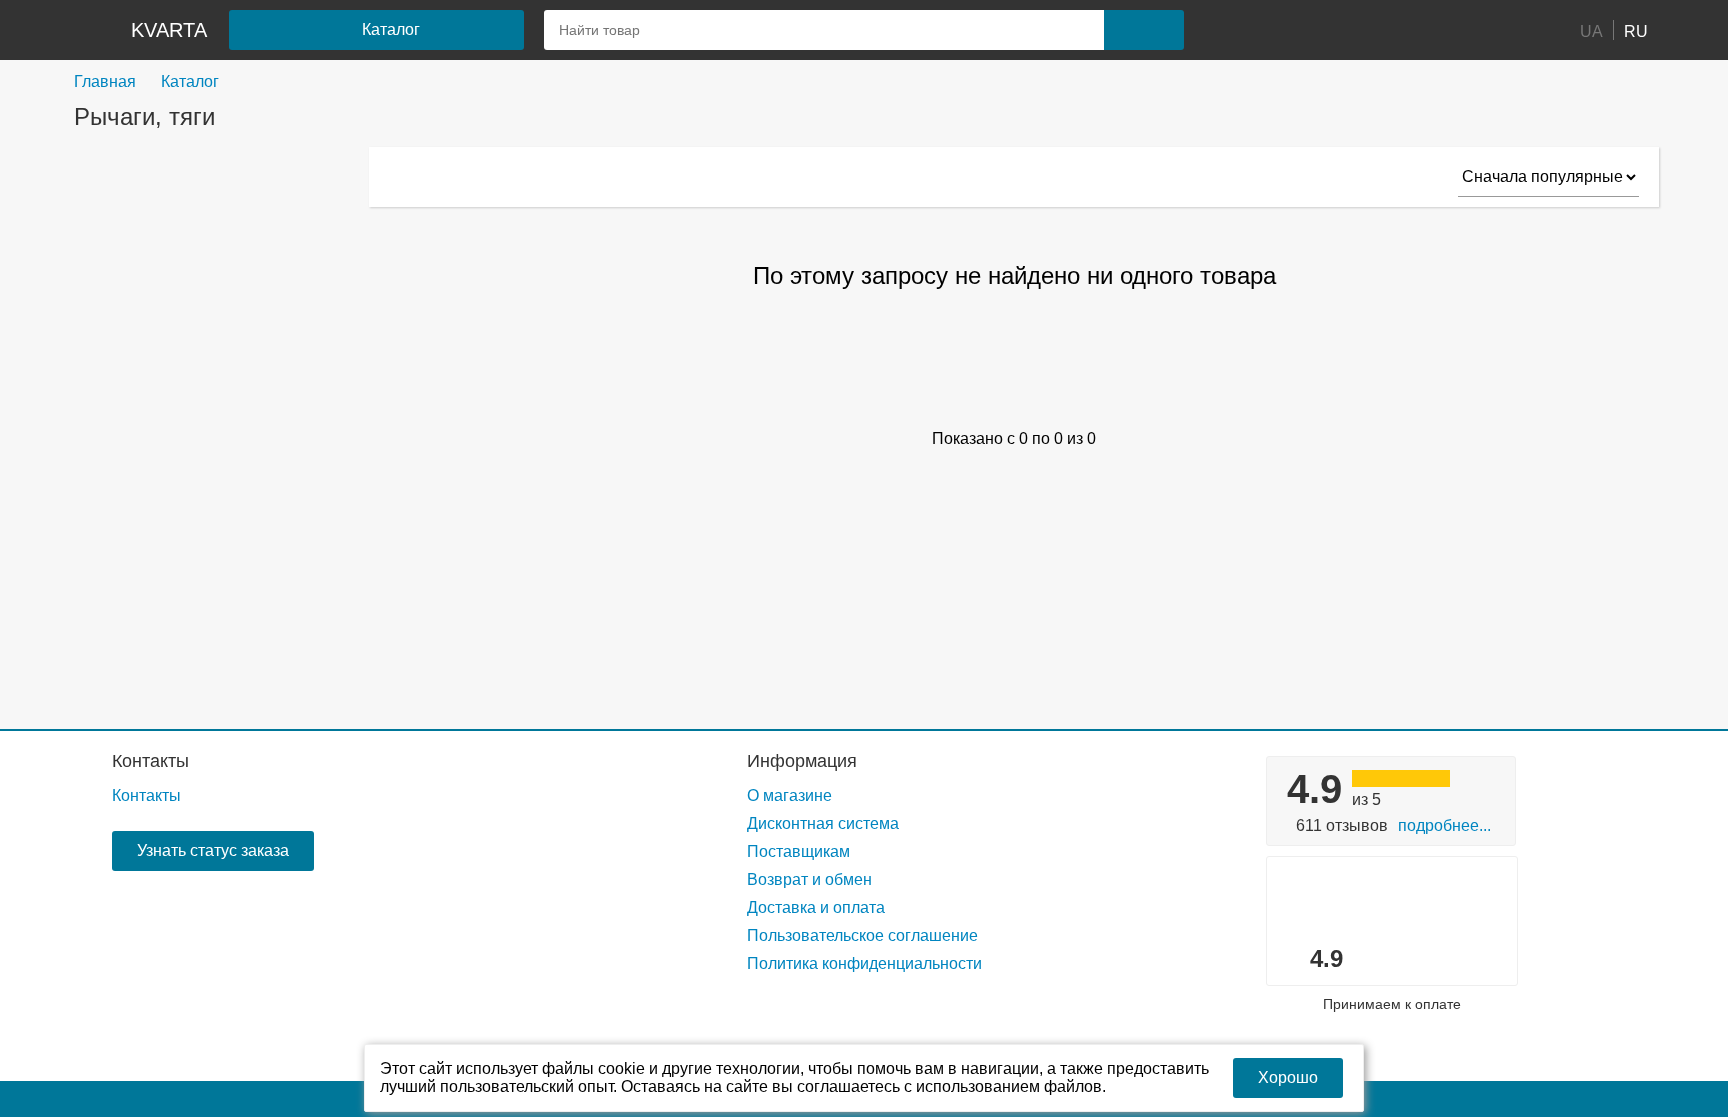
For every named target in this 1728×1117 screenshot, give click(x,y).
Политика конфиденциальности (864, 963)
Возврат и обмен (809, 879)
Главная (105, 81)
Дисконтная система (823, 823)
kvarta (169, 30)
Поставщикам (798, 851)
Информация (802, 761)
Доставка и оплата (816, 907)
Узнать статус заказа (213, 850)
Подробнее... (1444, 825)
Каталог (190, 81)
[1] (1249, 30)
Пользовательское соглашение (862, 935)
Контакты (150, 761)
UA (1591, 30)
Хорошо (1288, 1077)
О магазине (789, 795)
